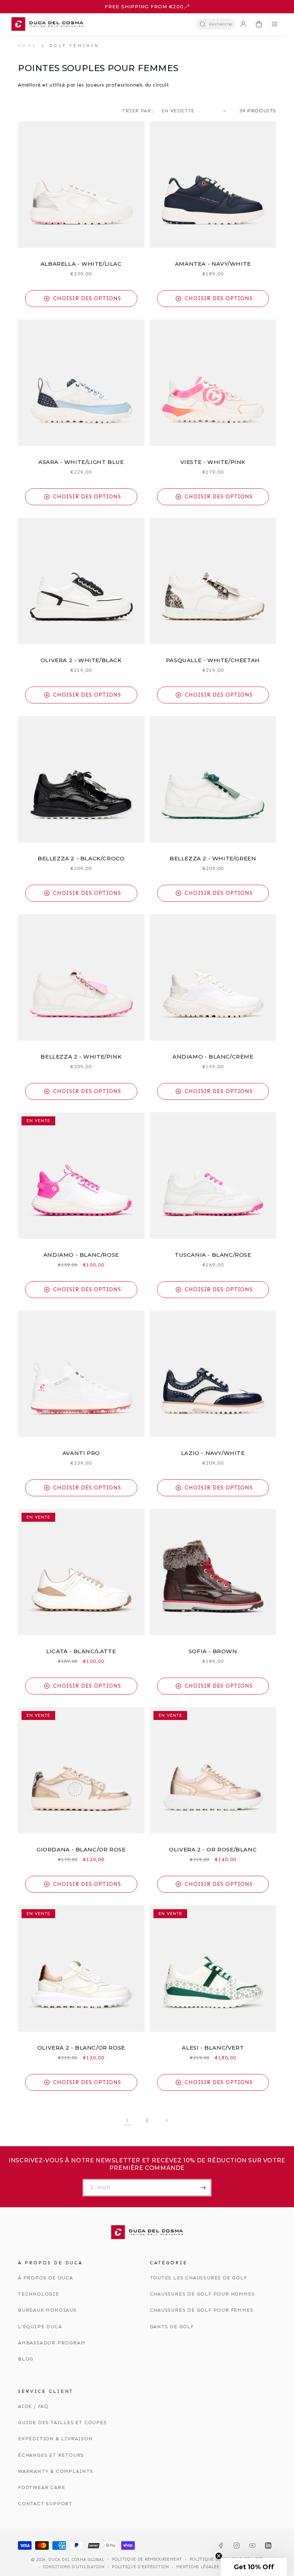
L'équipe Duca (40, 2327)
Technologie (39, 2294)
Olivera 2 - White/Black (81, 660)
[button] (215, 24)
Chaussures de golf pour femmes (202, 2310)
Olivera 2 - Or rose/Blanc (213, 1849)
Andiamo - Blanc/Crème (213, 1057)
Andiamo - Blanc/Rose (81, 1255)
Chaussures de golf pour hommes (202, 2294)
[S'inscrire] (203, 2188)
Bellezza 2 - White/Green (213, 858)
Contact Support (45, 2504)
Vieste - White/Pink (213, 462)
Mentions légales (198, 2567)
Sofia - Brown (213, 1651)
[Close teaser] (219, 2556)
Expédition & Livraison (55, 2439)
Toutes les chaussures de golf (198, 2278)
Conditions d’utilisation (74, 2567)
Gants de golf (172, 2327)
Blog (26, 2359)
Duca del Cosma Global (76, 2560)
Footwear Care (41, 2487)
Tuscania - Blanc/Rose (213, 1255)
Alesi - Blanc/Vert (213, 2048)
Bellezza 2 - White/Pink (81, 1057)
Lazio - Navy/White (213, 1453)
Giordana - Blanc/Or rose (81, 1849)
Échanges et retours (51, 2455)
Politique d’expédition (140, 2567)
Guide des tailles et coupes (62, 2422)
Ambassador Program (51, 2343)
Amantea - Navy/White (213, 264)
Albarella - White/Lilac (81, 264)
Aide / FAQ (33, 2406)
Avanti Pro (81, 1453)
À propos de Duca (46, 2278)
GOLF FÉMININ (74, 46)
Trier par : (138, 111)
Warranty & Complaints (56, 2471)
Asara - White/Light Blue (81, 462)
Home (27, 46)
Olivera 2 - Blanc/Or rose (81, 2048)
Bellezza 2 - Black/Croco (81, 858)
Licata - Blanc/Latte (81, 1651)
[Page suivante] (166, 2120)
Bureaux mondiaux (47, 2310)
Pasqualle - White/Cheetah (213, 660)
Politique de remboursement (147, 2559)
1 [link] (128, 2120)
